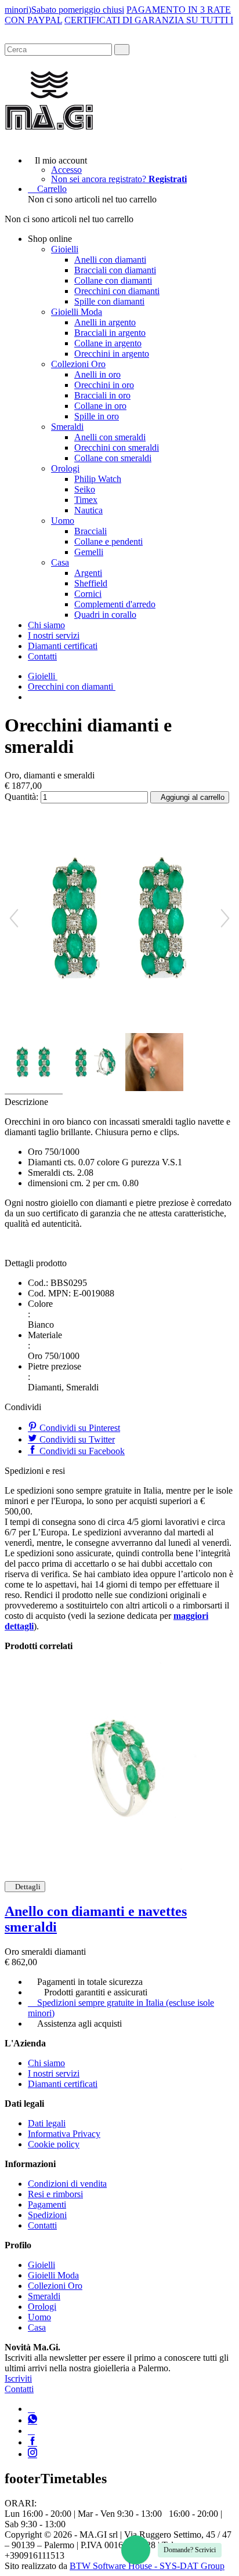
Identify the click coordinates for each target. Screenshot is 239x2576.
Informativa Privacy (64, 2134)
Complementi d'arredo (115, 604)
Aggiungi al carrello (193, 797)
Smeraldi (67, 427)
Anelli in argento (105, 322)
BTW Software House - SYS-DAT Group (147, 2566)
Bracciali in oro (102, 395)
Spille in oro (97, 416)
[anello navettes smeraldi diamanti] (119, 1766)
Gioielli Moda (77, 312)
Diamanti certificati (63, 646)
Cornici (88, 594)
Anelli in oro (97, 374)
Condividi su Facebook (81, 1451)
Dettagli (28, 1887)
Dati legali (47, 2123)
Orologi (65, 468)
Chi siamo (46, 625)
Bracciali (90, 531)
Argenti (88, 573)
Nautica (88, 510)
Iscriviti (18, 2378)
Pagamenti (47, 2204)
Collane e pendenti (108, 541)
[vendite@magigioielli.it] (31, 2431)
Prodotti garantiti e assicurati (96, 1992)
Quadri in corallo (105, 615)
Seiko (85, 489)
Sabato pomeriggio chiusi (78, 10)
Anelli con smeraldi (110, 437)
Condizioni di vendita (67, 2184)
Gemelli (89, 552)
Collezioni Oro (78, 364)
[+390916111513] (31, 2409)
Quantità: (21, 797)
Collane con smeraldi (113, 458)
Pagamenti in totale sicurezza (90, 1982)
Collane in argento (108, 343)
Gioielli (65, 249)
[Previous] (14, 918)
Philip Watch (98, 479)
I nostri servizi (54, 635)
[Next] (225, 918)
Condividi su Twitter (76, 1439)
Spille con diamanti (109, 301)
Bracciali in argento (110, 333)
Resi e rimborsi (55, 2194)
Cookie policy (54, 2144)
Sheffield (91, 583)
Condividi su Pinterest (79, 1428)
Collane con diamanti (113, 280)
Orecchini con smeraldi (117, 448)
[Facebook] (32, 2442)
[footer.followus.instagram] (32, 2454)
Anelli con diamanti (110, 260)
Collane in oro (100, 406)
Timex (86, 500)
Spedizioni (47, 2215)
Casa (60, 562)
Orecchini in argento (112, 354)
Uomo (63, 521)
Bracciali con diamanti (115, 270)
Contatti (42, 656)
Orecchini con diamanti (117, 291)
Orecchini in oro (104, 385)
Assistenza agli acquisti (79, 2024)
